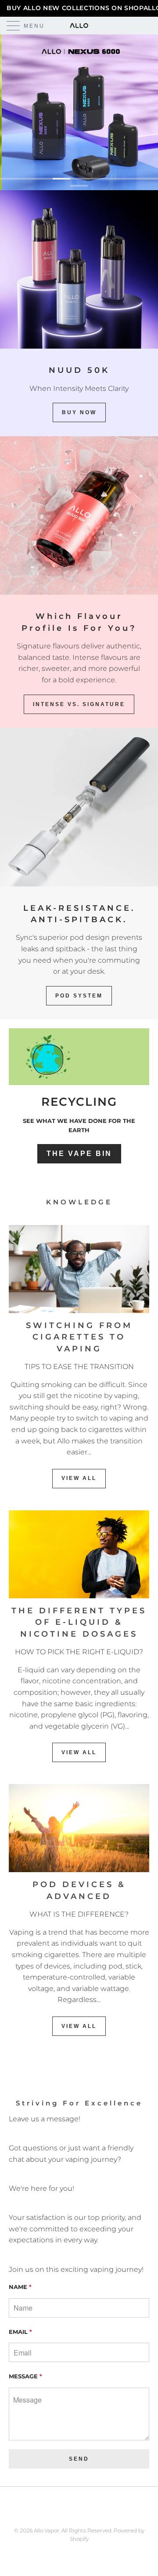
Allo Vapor (47, 2530)
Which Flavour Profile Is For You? (79, 622)
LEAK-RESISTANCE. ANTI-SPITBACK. (79, 914)
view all (79, 1478)
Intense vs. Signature (79, 704)
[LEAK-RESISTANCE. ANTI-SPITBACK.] (79, 807)
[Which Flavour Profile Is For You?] (79, 515)
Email (20, 2332)
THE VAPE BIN (79, 1154)
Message (25, 2376)
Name (20, 2287)
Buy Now (79, 412)
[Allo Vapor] (79, 26)
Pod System (79, 996)
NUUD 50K (79, 370)
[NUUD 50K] (79, 269)
